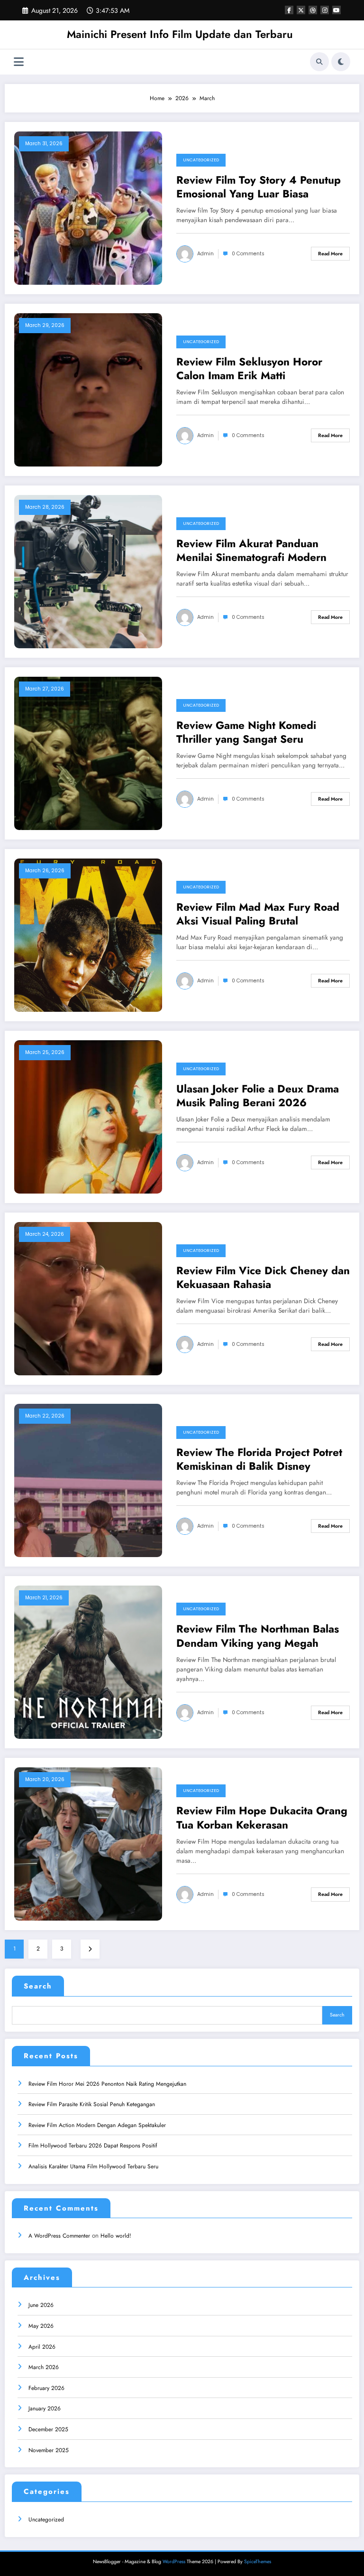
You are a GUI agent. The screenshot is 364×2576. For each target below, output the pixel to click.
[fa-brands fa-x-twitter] (301, 10)
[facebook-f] (289, 10)
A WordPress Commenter (59, 2236)
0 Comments (248, 254)
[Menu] (19, 62)
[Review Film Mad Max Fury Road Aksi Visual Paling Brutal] (88, 934)
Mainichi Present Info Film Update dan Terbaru (180, 34)
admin (205, 254)
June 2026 (41, 2305)
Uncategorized (201, 160)
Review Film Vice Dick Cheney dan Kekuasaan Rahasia (263, 1278)
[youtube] (337, 10)
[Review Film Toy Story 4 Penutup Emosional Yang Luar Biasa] (88, 207)
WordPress (174, 2562)
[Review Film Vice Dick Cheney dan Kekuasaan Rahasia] (88, 1298)
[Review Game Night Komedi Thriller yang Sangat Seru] (88, 753)
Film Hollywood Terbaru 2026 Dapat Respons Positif (93, 2146)
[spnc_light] (341, 62)
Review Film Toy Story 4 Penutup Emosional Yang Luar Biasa (259, 187)
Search (38, 1986)
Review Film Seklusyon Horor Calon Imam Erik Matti (249, 369)
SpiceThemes (258, 2562)
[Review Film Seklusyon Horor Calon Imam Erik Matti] (88, 389)
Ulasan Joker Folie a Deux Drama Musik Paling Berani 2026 (258, 1096)
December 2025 (48, 2429)
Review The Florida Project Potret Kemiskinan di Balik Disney (259, 1460)
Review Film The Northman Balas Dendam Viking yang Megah (258, 1636)
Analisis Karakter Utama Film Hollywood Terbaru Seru (93, 2166)
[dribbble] (313, 10)
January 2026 (45, 2408)
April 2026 (42, 2347)
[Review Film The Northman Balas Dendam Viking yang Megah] (88, 1661)
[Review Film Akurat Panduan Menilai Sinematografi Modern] (88, 571)
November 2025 (49, 2450)
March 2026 (44, 2367)
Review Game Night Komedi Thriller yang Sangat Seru (246, 733)
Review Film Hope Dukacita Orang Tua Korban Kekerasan (262, 1818)
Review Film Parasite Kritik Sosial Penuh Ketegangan (92, 2104)
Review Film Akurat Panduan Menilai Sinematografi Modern (251, 551)
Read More (330, 254)
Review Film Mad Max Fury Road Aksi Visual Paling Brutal (258, 914)
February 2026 (46, 2388)
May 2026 (41, 2326)
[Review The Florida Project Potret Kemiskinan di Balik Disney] (88, 1480)
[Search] (319, 62)
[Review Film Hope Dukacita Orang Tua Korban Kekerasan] (88, 1843)
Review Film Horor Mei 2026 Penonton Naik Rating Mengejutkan (107, 2084)
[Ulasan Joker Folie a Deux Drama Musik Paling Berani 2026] (88, 1116)
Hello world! (116, 2236)
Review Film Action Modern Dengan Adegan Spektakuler (97, 2125)
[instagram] (325, 10)
